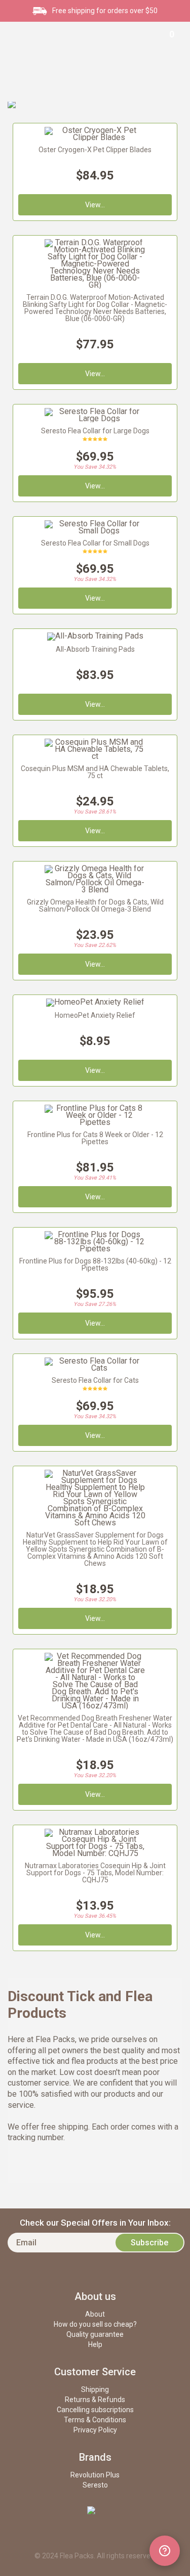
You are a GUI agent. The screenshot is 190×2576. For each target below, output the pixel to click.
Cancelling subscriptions (95, 2410)
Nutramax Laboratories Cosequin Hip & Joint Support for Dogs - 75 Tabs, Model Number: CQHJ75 (95, 1873)
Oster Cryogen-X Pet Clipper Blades (95, 150)
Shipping (95, 2389)
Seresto (95, 2485)
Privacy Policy (95, 2430)
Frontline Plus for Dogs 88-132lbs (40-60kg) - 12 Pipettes (95, 1264)
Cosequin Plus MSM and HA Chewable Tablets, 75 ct (95, 772)
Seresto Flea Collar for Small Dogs (95, 543)
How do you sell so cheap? (95, 2324)
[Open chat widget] (165, 2551)
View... (95, 1197)
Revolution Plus (95, 2475)
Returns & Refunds (95, 2400)
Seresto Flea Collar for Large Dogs (95, 431)
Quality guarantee (95, 2334)
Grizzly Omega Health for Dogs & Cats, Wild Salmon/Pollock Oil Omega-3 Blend (95, 906)
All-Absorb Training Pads (95, 649)
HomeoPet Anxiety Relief (95, 1015)
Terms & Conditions (95, 2420)
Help (95, 2344)
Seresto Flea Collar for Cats (95, 1380)
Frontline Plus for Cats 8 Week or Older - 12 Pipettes (95, 1138)
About (95, 2314)
